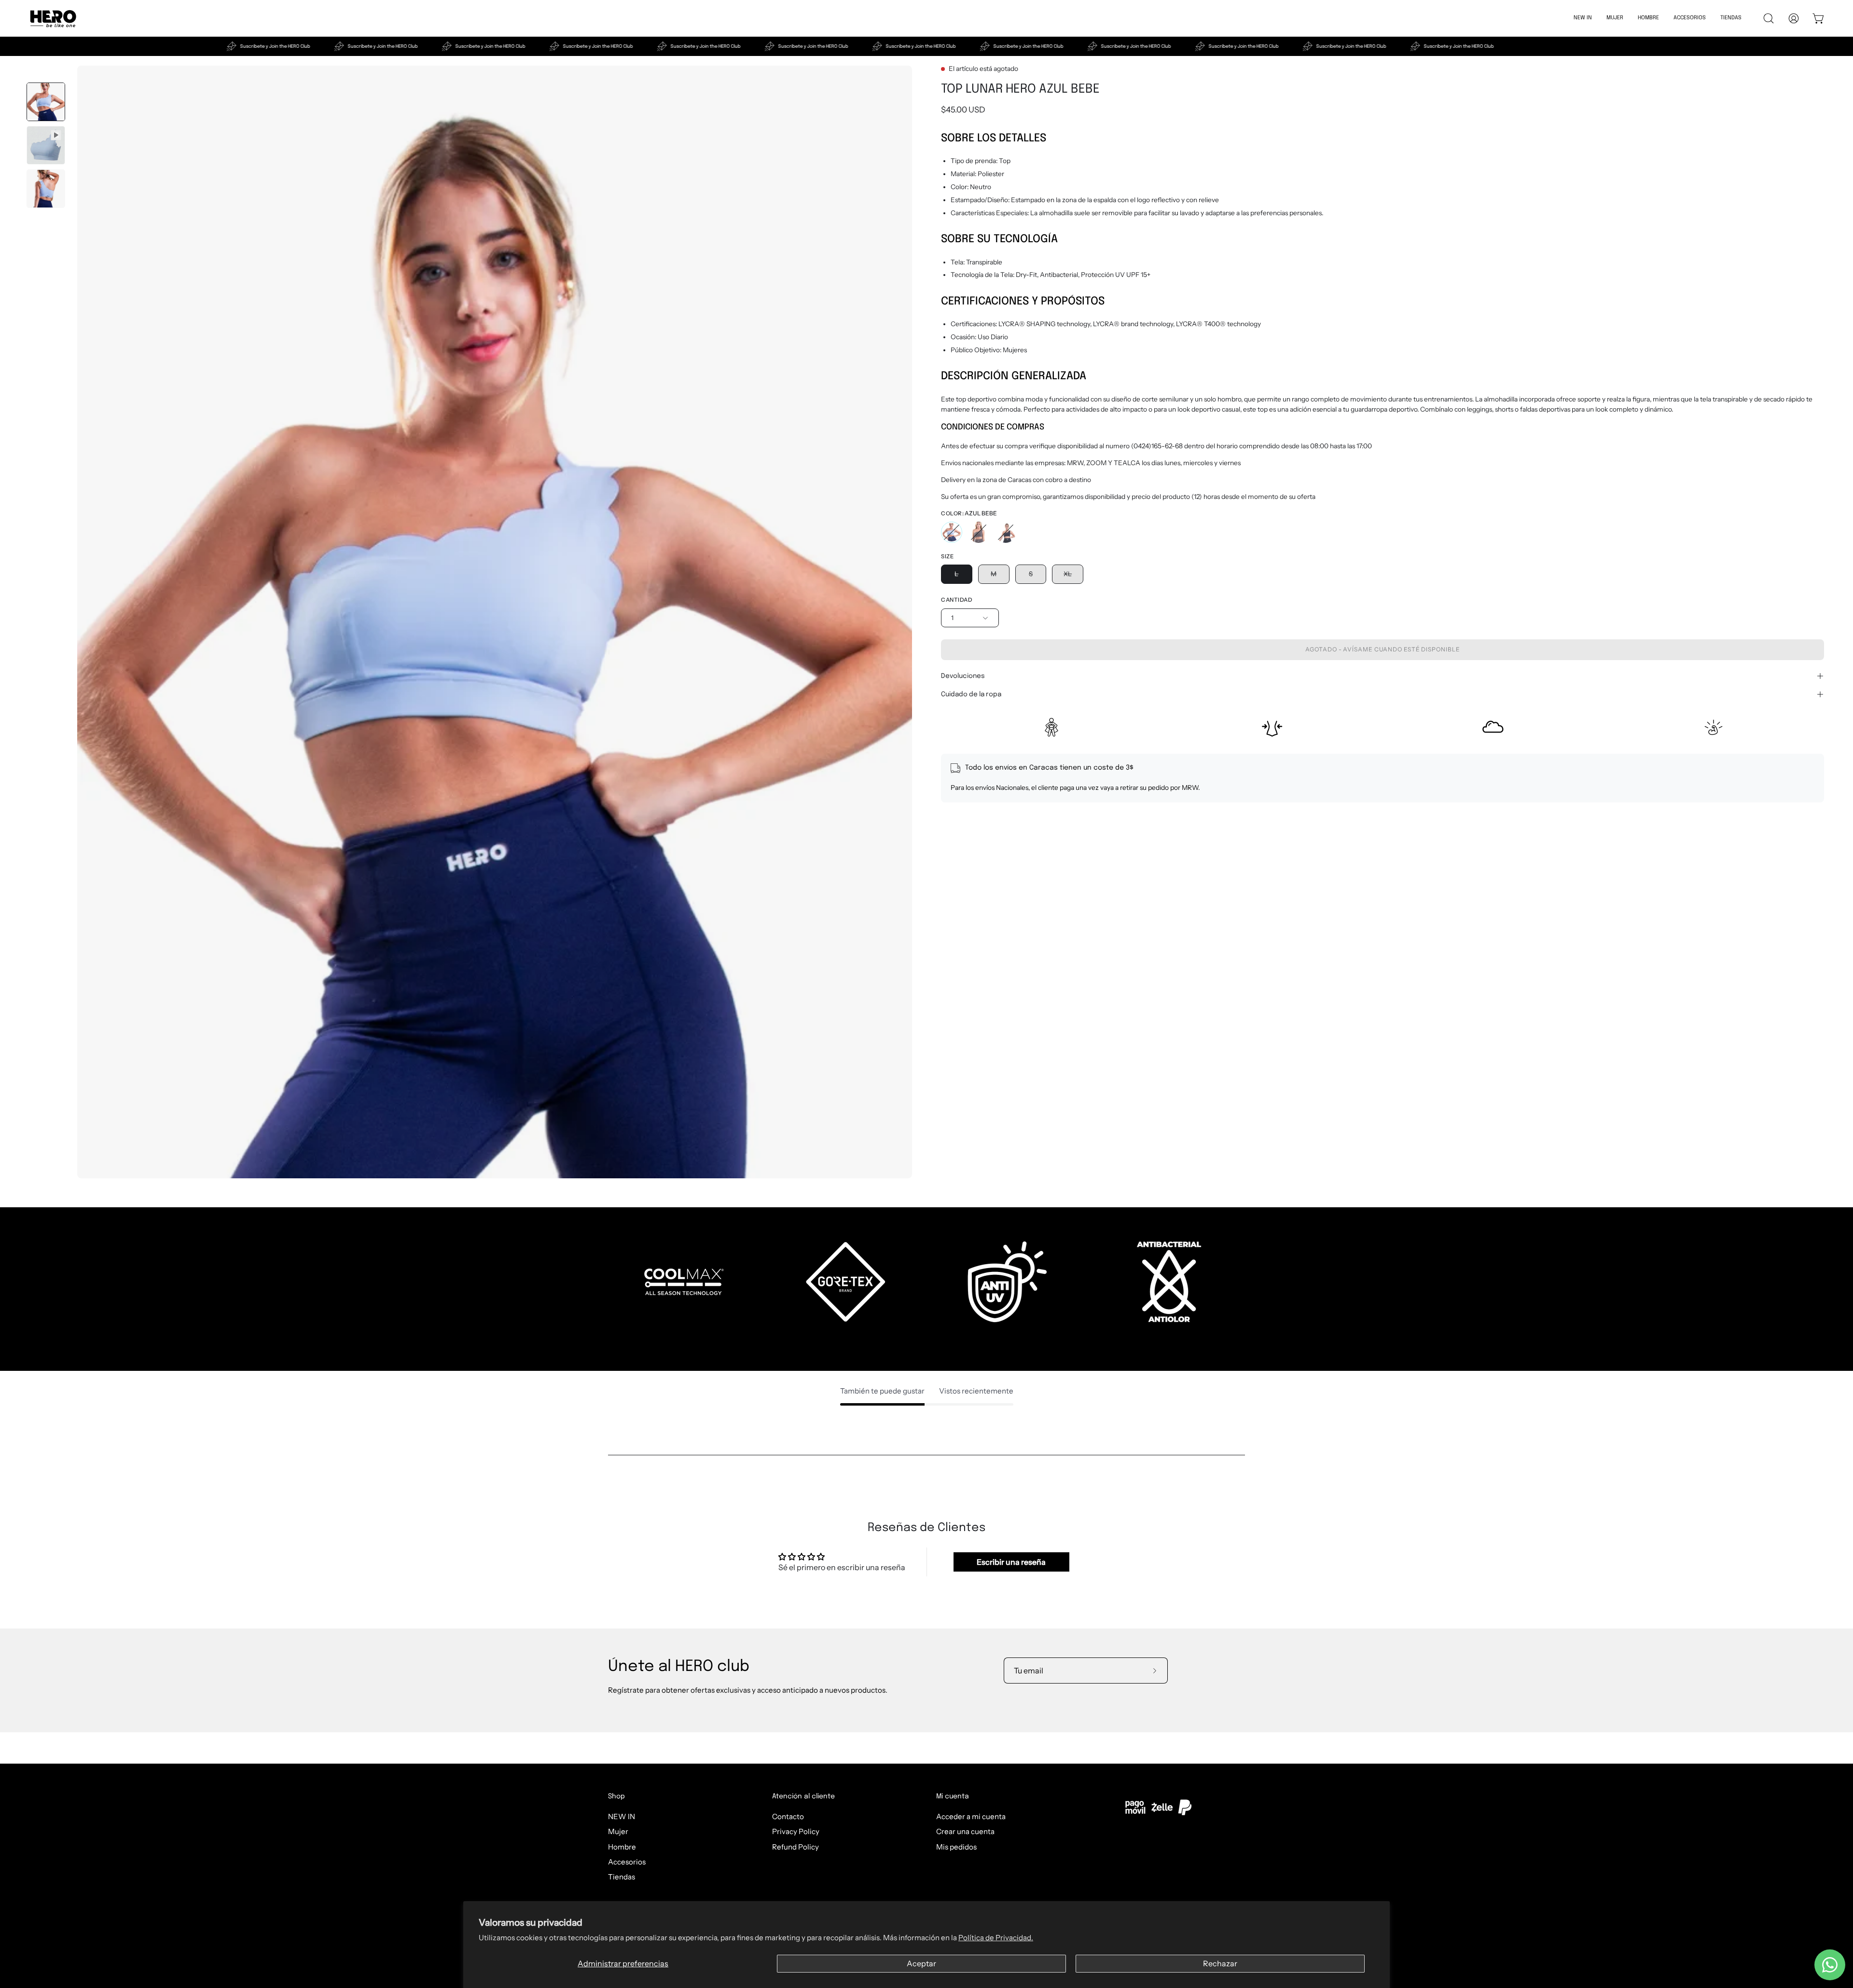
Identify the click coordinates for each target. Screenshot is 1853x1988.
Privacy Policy (796, 1831)
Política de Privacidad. (996, 1938)
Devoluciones (963, 676)
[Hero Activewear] (53, 18)
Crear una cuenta (965, 1831)
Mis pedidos (956, 1846)
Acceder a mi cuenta (971, 1816)
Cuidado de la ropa (971, 694)
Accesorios (627, 1862)
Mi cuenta (953, 1796)
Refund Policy (795, 1846)
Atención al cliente (803, 1796)
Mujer (618, 1831)
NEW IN (622, 1816)
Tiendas (622, 1877)
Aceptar (921, 1963)
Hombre (622, 1846)
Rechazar (1220, 1963)
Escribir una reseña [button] (1011, 1562)
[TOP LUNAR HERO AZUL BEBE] (46, 102)
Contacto (788, 1816)
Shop (616, 1796)
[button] (1648, 18)
